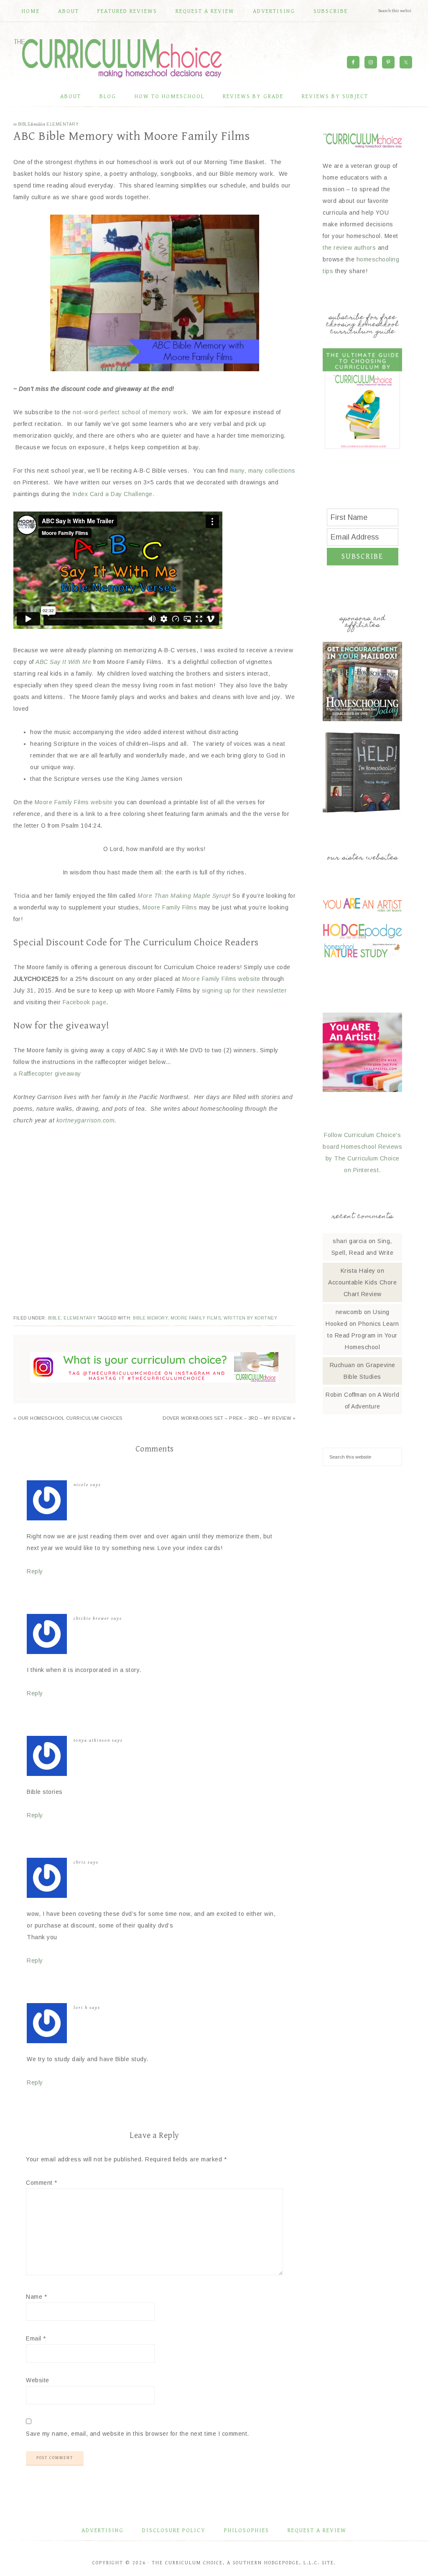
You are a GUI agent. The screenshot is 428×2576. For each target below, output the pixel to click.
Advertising (103, 2530)
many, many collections (263, 471)
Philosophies (247, 2530)
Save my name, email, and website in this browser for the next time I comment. (138, 2434)
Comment (42, 2183)
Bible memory (150, 1318)
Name (36, 2297)
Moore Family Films (170, 907)
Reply (35, 1571)
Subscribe (362, 556)
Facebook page (83, 1002)
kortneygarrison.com (86, 1120)
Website (38, 2380)
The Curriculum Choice (118, 58)
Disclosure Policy (174, 2530)
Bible (24, 124)
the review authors (349, 248)
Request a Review (317, 2530)
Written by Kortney (250, 1318)
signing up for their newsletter (245, 990)
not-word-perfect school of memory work (130, 412)
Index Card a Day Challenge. (113, 494)
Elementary (62, 124)
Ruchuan (343, 1365)
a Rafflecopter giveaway (47, 1074)
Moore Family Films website (74, 802)
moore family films (196, 1318)
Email (36, 2338)
